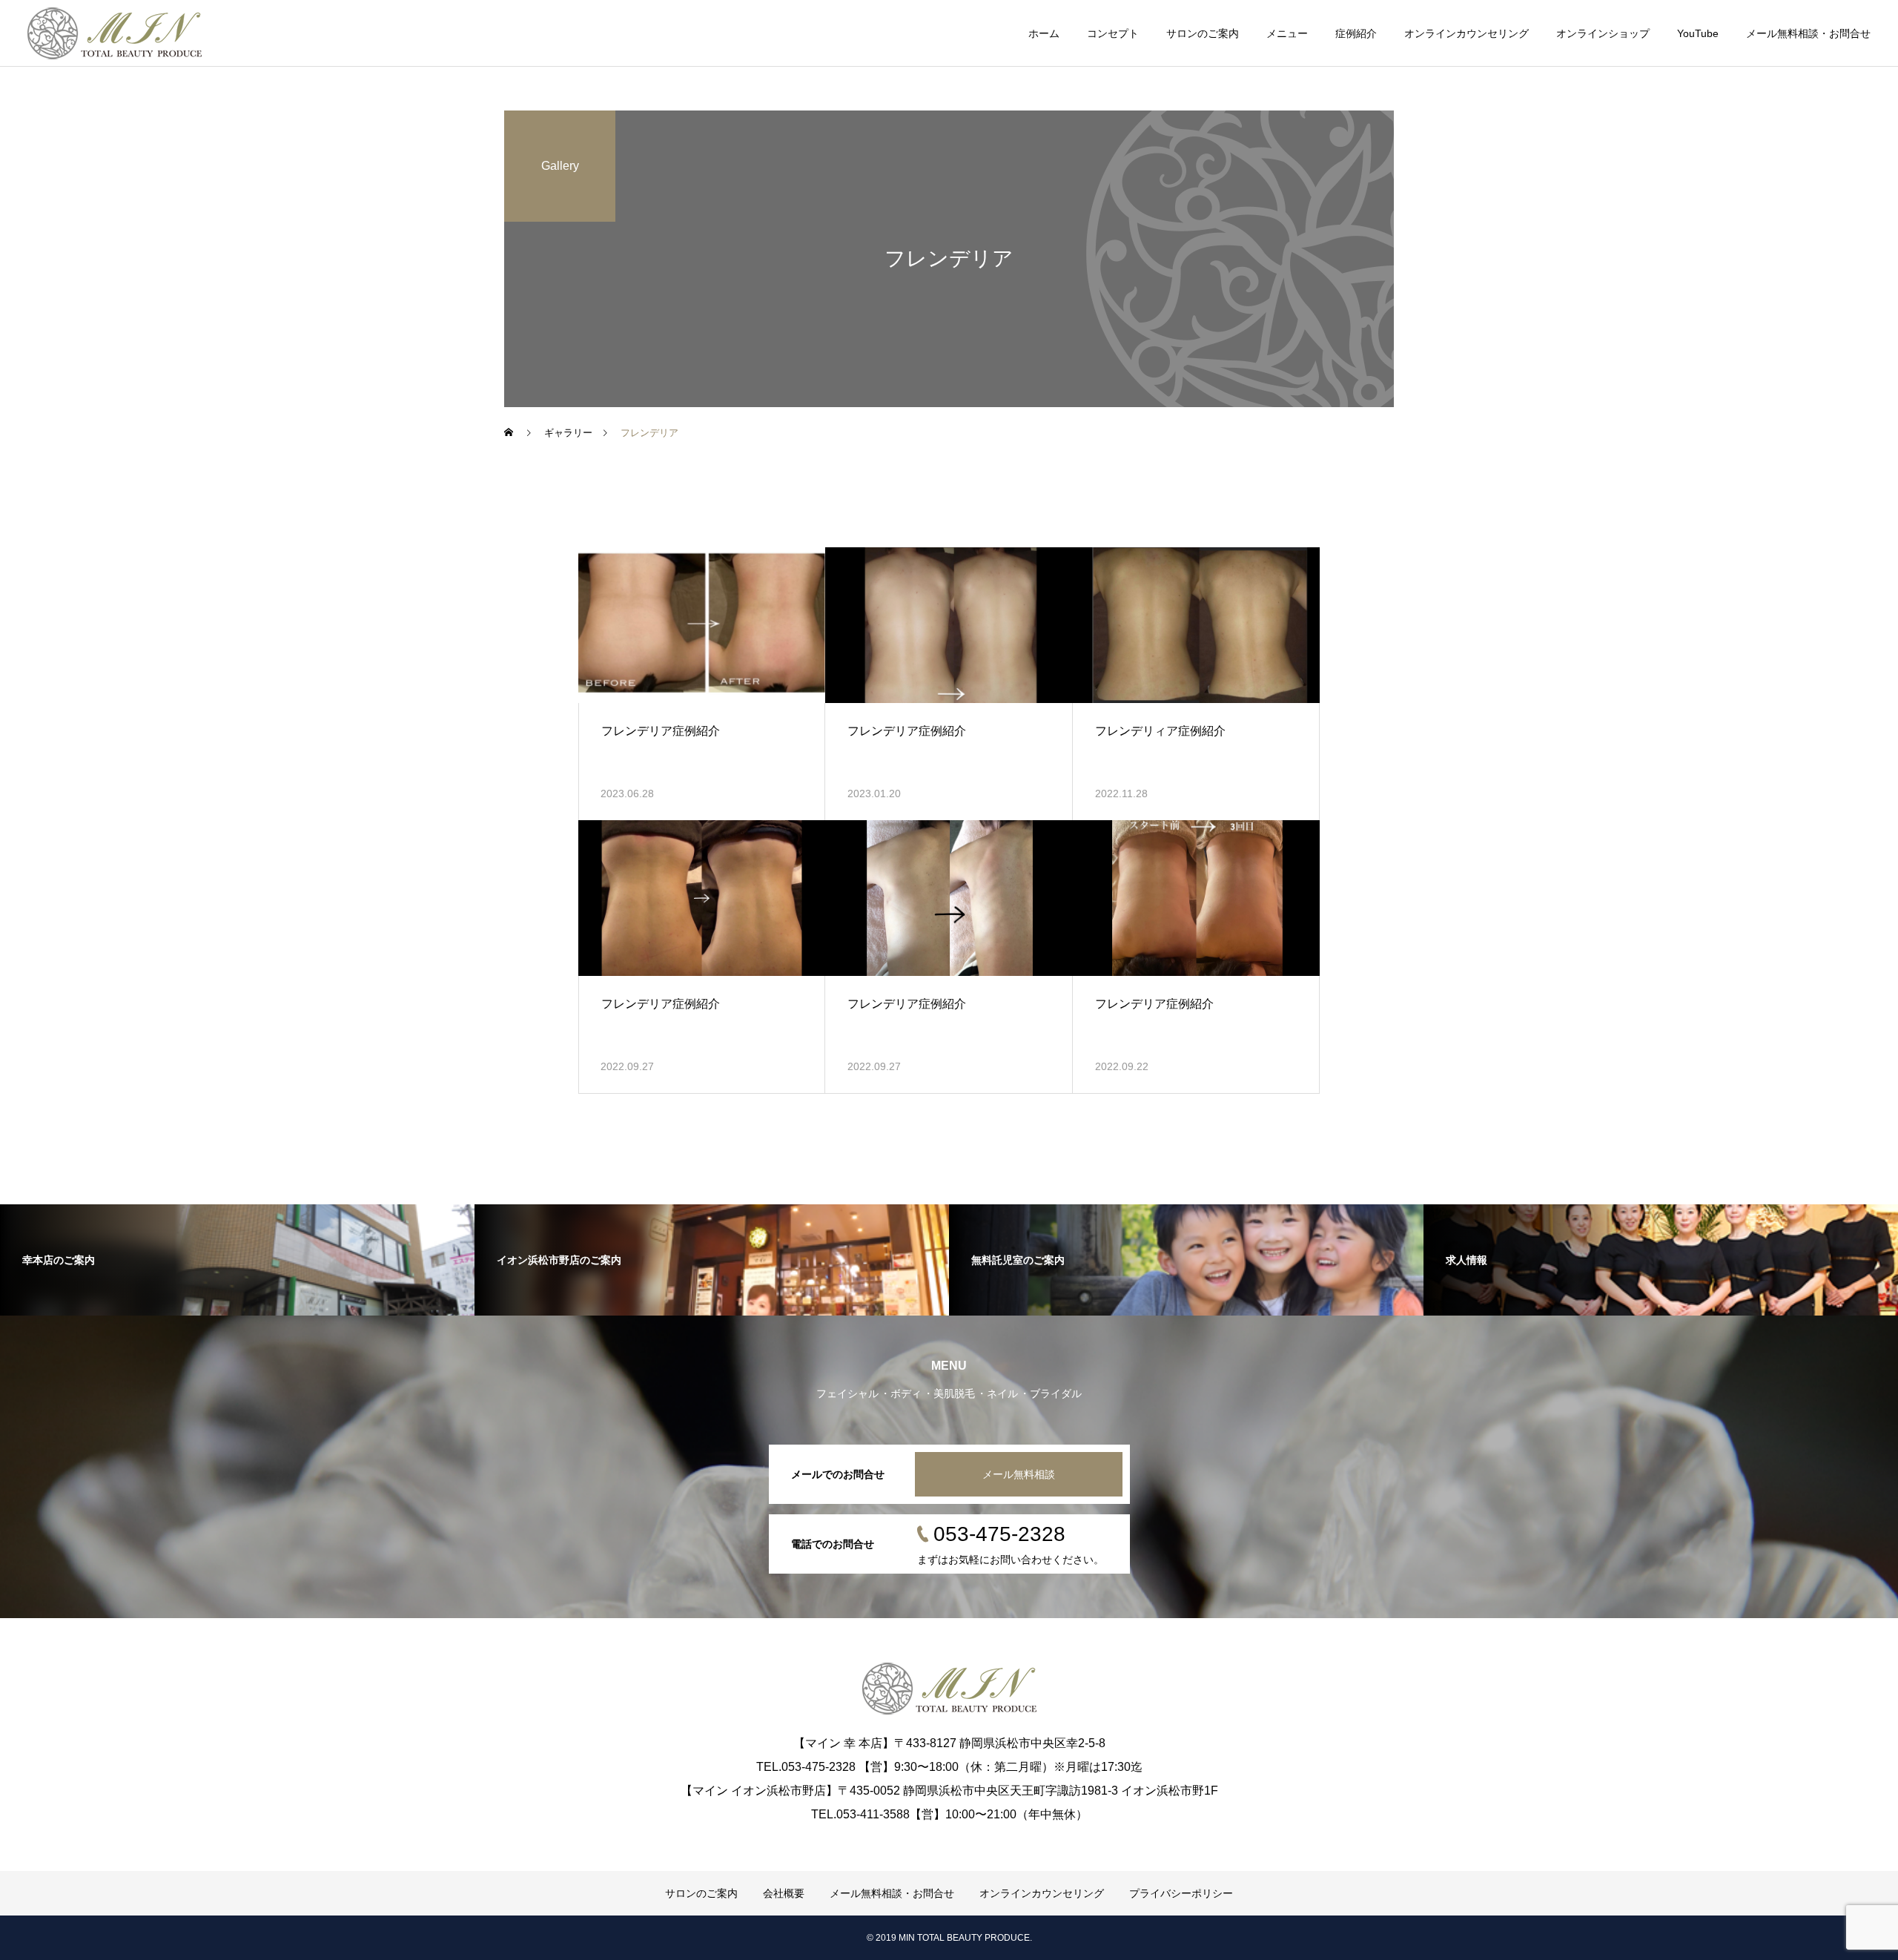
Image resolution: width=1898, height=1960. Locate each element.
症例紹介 (1356, 33)
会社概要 (784, 1893)
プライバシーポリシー (1181, 1893)
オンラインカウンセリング (1467, 33)
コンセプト (1113, 33)
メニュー (1287, 33)
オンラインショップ (1603, 33)
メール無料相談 (1019, 1474)
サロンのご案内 (1203, 33)
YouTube (1698, 33)
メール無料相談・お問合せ (1808, 33)
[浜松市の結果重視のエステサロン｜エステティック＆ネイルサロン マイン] (115, 33)
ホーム (1044, 33)
